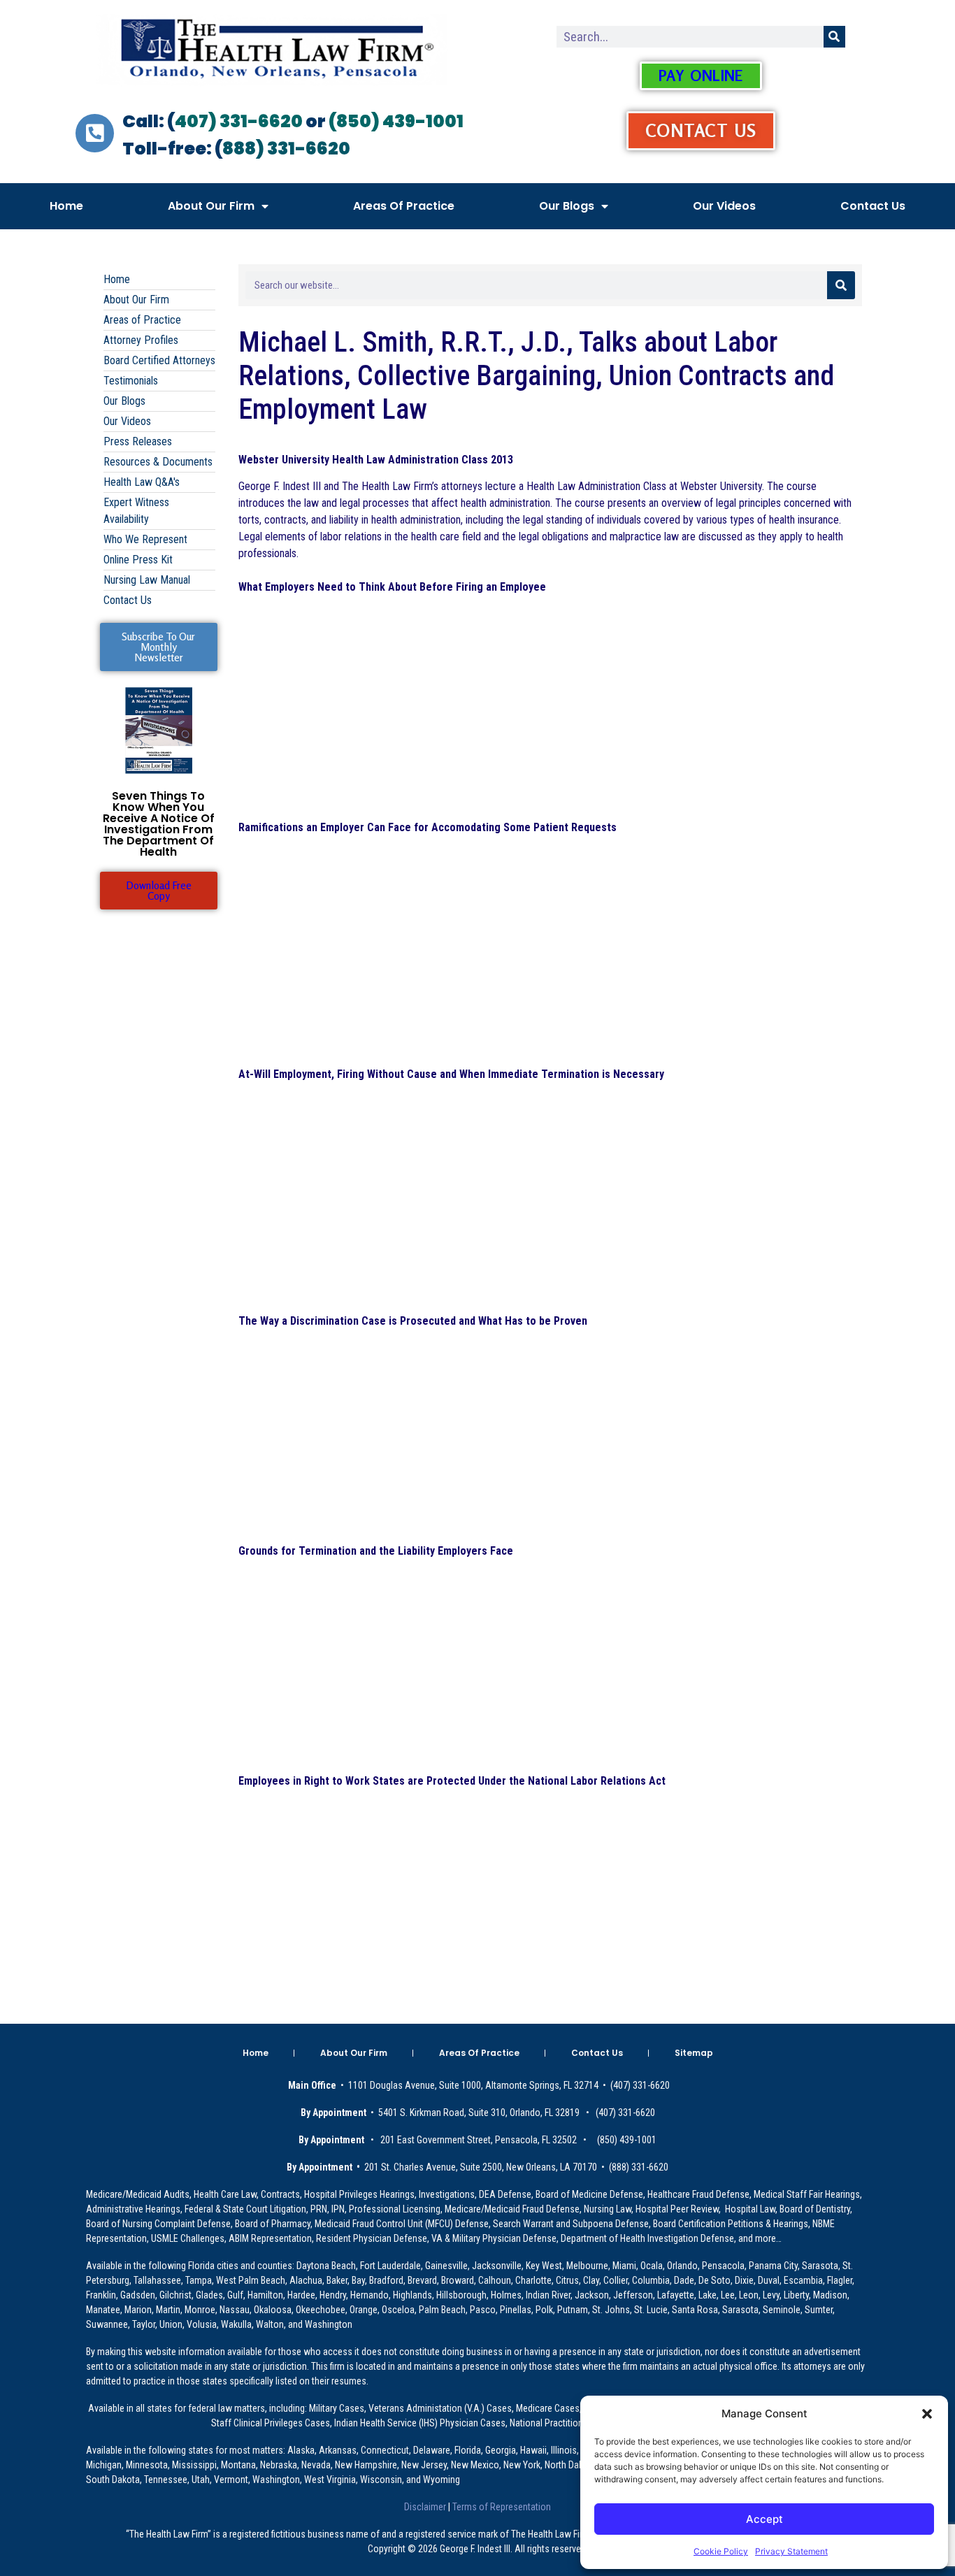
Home (66, 206)
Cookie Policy (721, 2551)
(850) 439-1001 (396, 121)
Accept (764, 2519)
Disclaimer (426, 2507)
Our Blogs (567, 206)
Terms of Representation (501, 2507)
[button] (927, 2414)
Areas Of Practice (404, 206)
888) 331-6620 (286, 149)
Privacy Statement (791, 2551)
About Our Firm (211, 206)
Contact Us (873, 206)
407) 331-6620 (239, 121)
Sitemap (694, 2053)
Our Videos (724, 206)
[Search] (834, 37)
